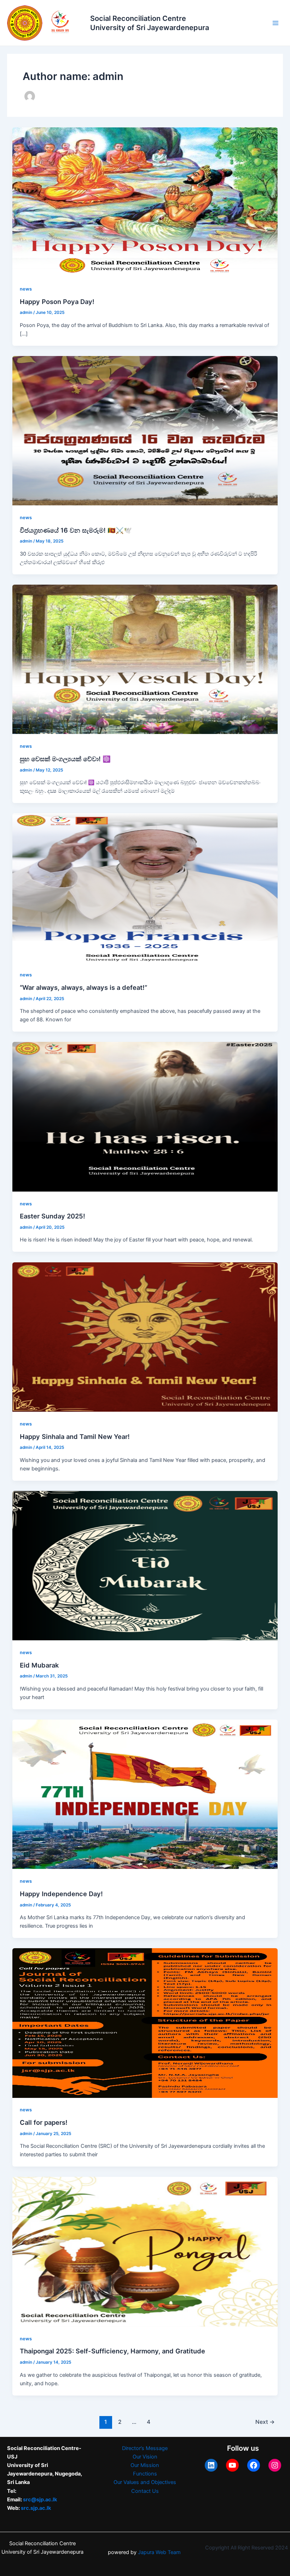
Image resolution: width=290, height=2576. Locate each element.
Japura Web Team (160, 2552)
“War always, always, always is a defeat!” (83, 987)
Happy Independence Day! (61, 1894)
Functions (145, 2474)
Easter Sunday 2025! (53, 1216)
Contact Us (145, 2491)
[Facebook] (254, 2465)
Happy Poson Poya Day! (57, 302)
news (26, 289)
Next (265, 2422)
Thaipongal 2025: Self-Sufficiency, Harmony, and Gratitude (112, 2351)
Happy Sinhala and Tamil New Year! (75, 1436)
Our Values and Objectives (145, 2482)
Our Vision (145, 2457)
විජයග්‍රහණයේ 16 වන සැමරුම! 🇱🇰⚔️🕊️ (76, 530)
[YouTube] (232, 2465)
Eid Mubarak (39, 1665)
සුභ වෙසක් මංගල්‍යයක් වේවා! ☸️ (65, 759)
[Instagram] (275, 2465)
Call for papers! (44, 2122)
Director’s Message (145, 2448)
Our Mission (145, 2465)
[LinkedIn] (211, 2465)
